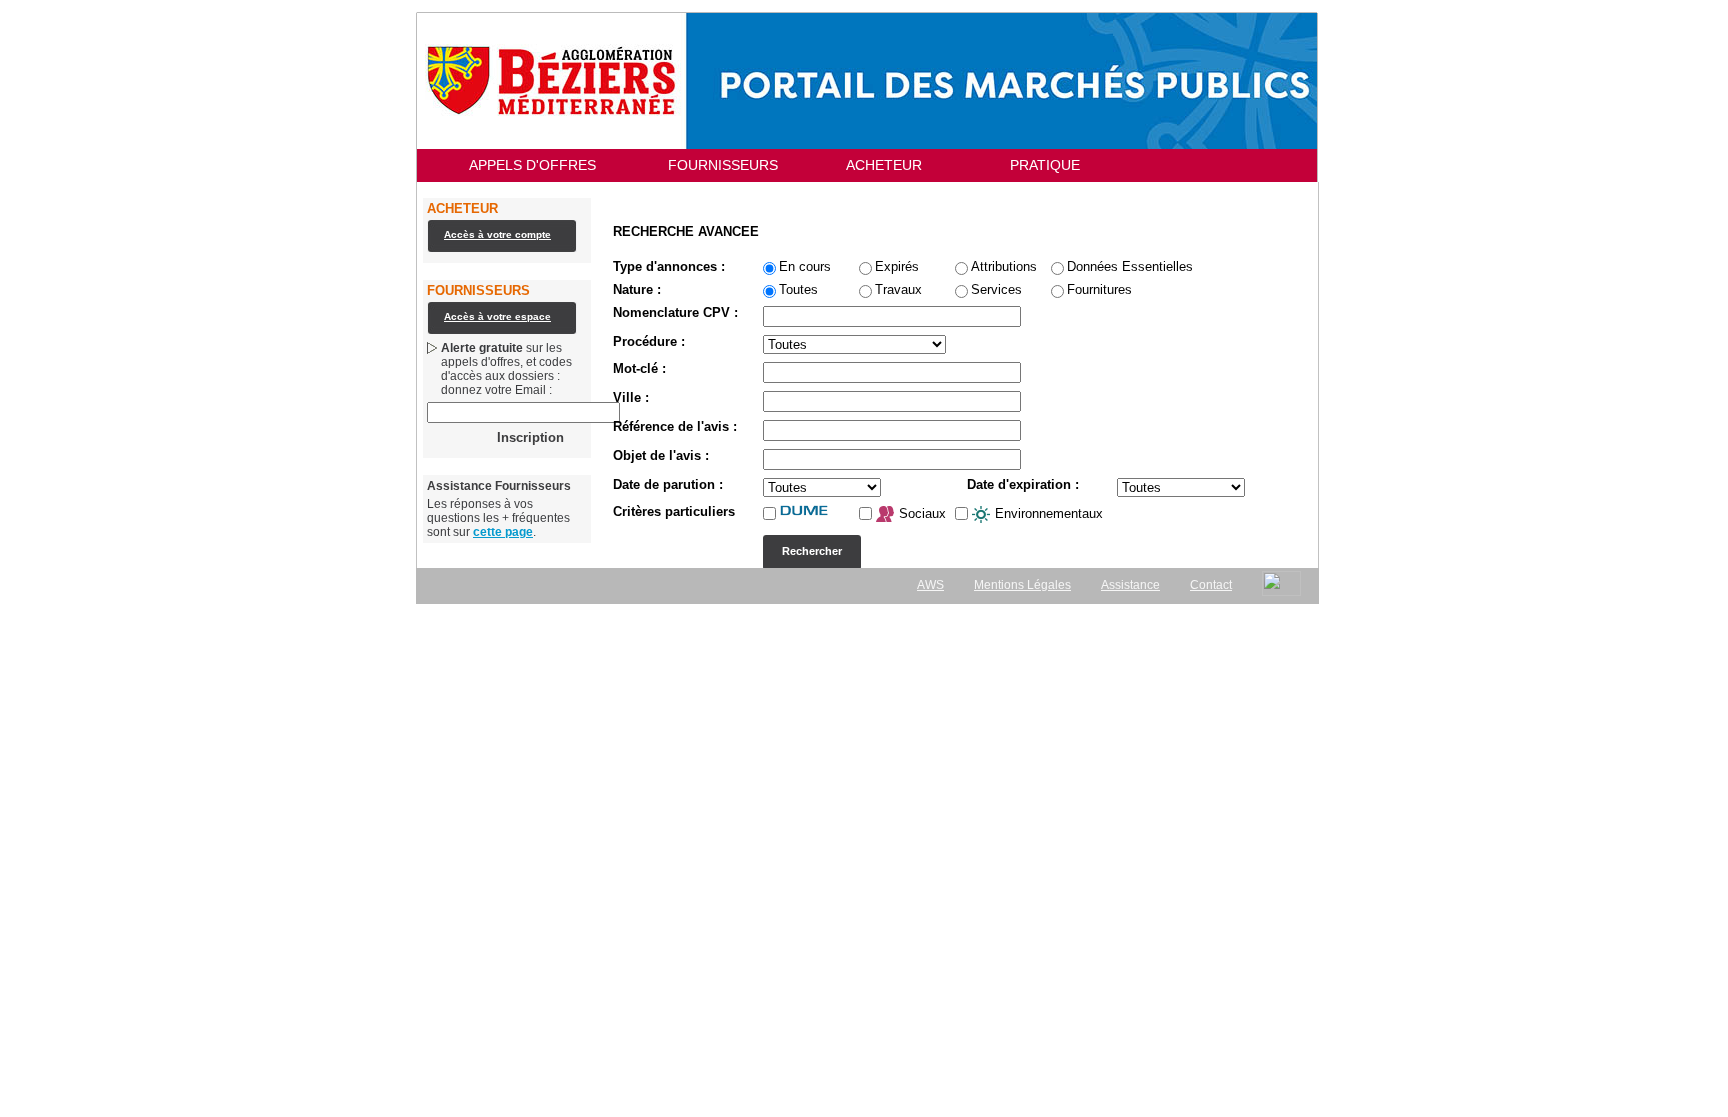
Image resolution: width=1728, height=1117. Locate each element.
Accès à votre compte (497, 234)
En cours (805, 267)
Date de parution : (668, 485)
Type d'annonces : (669, 267)
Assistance (1130, 585)
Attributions (1004, 267)
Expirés (897, 267)
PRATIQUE (1045, 165)
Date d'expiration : (1023, 485)
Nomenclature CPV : (675, 313)
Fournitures (1099, 290)
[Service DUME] (816, 510)
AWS (930, 585)
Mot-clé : (639, 369)
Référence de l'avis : (675, 427)
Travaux (898, 290)
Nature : (637, 290)
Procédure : (649, 342)
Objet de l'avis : (661, 456)
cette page (503, 532)
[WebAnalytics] (1281, 583)
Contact (1211, 585)
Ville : (631, 398)
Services (996, 290)
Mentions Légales (1022, 585)
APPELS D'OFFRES (532, 165)
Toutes (798, 290)
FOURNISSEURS (723, 165)
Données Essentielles (1130, 267)
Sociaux (920, 513)
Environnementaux (1047, 513)
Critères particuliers (674, 512)
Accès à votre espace (497, 316)
